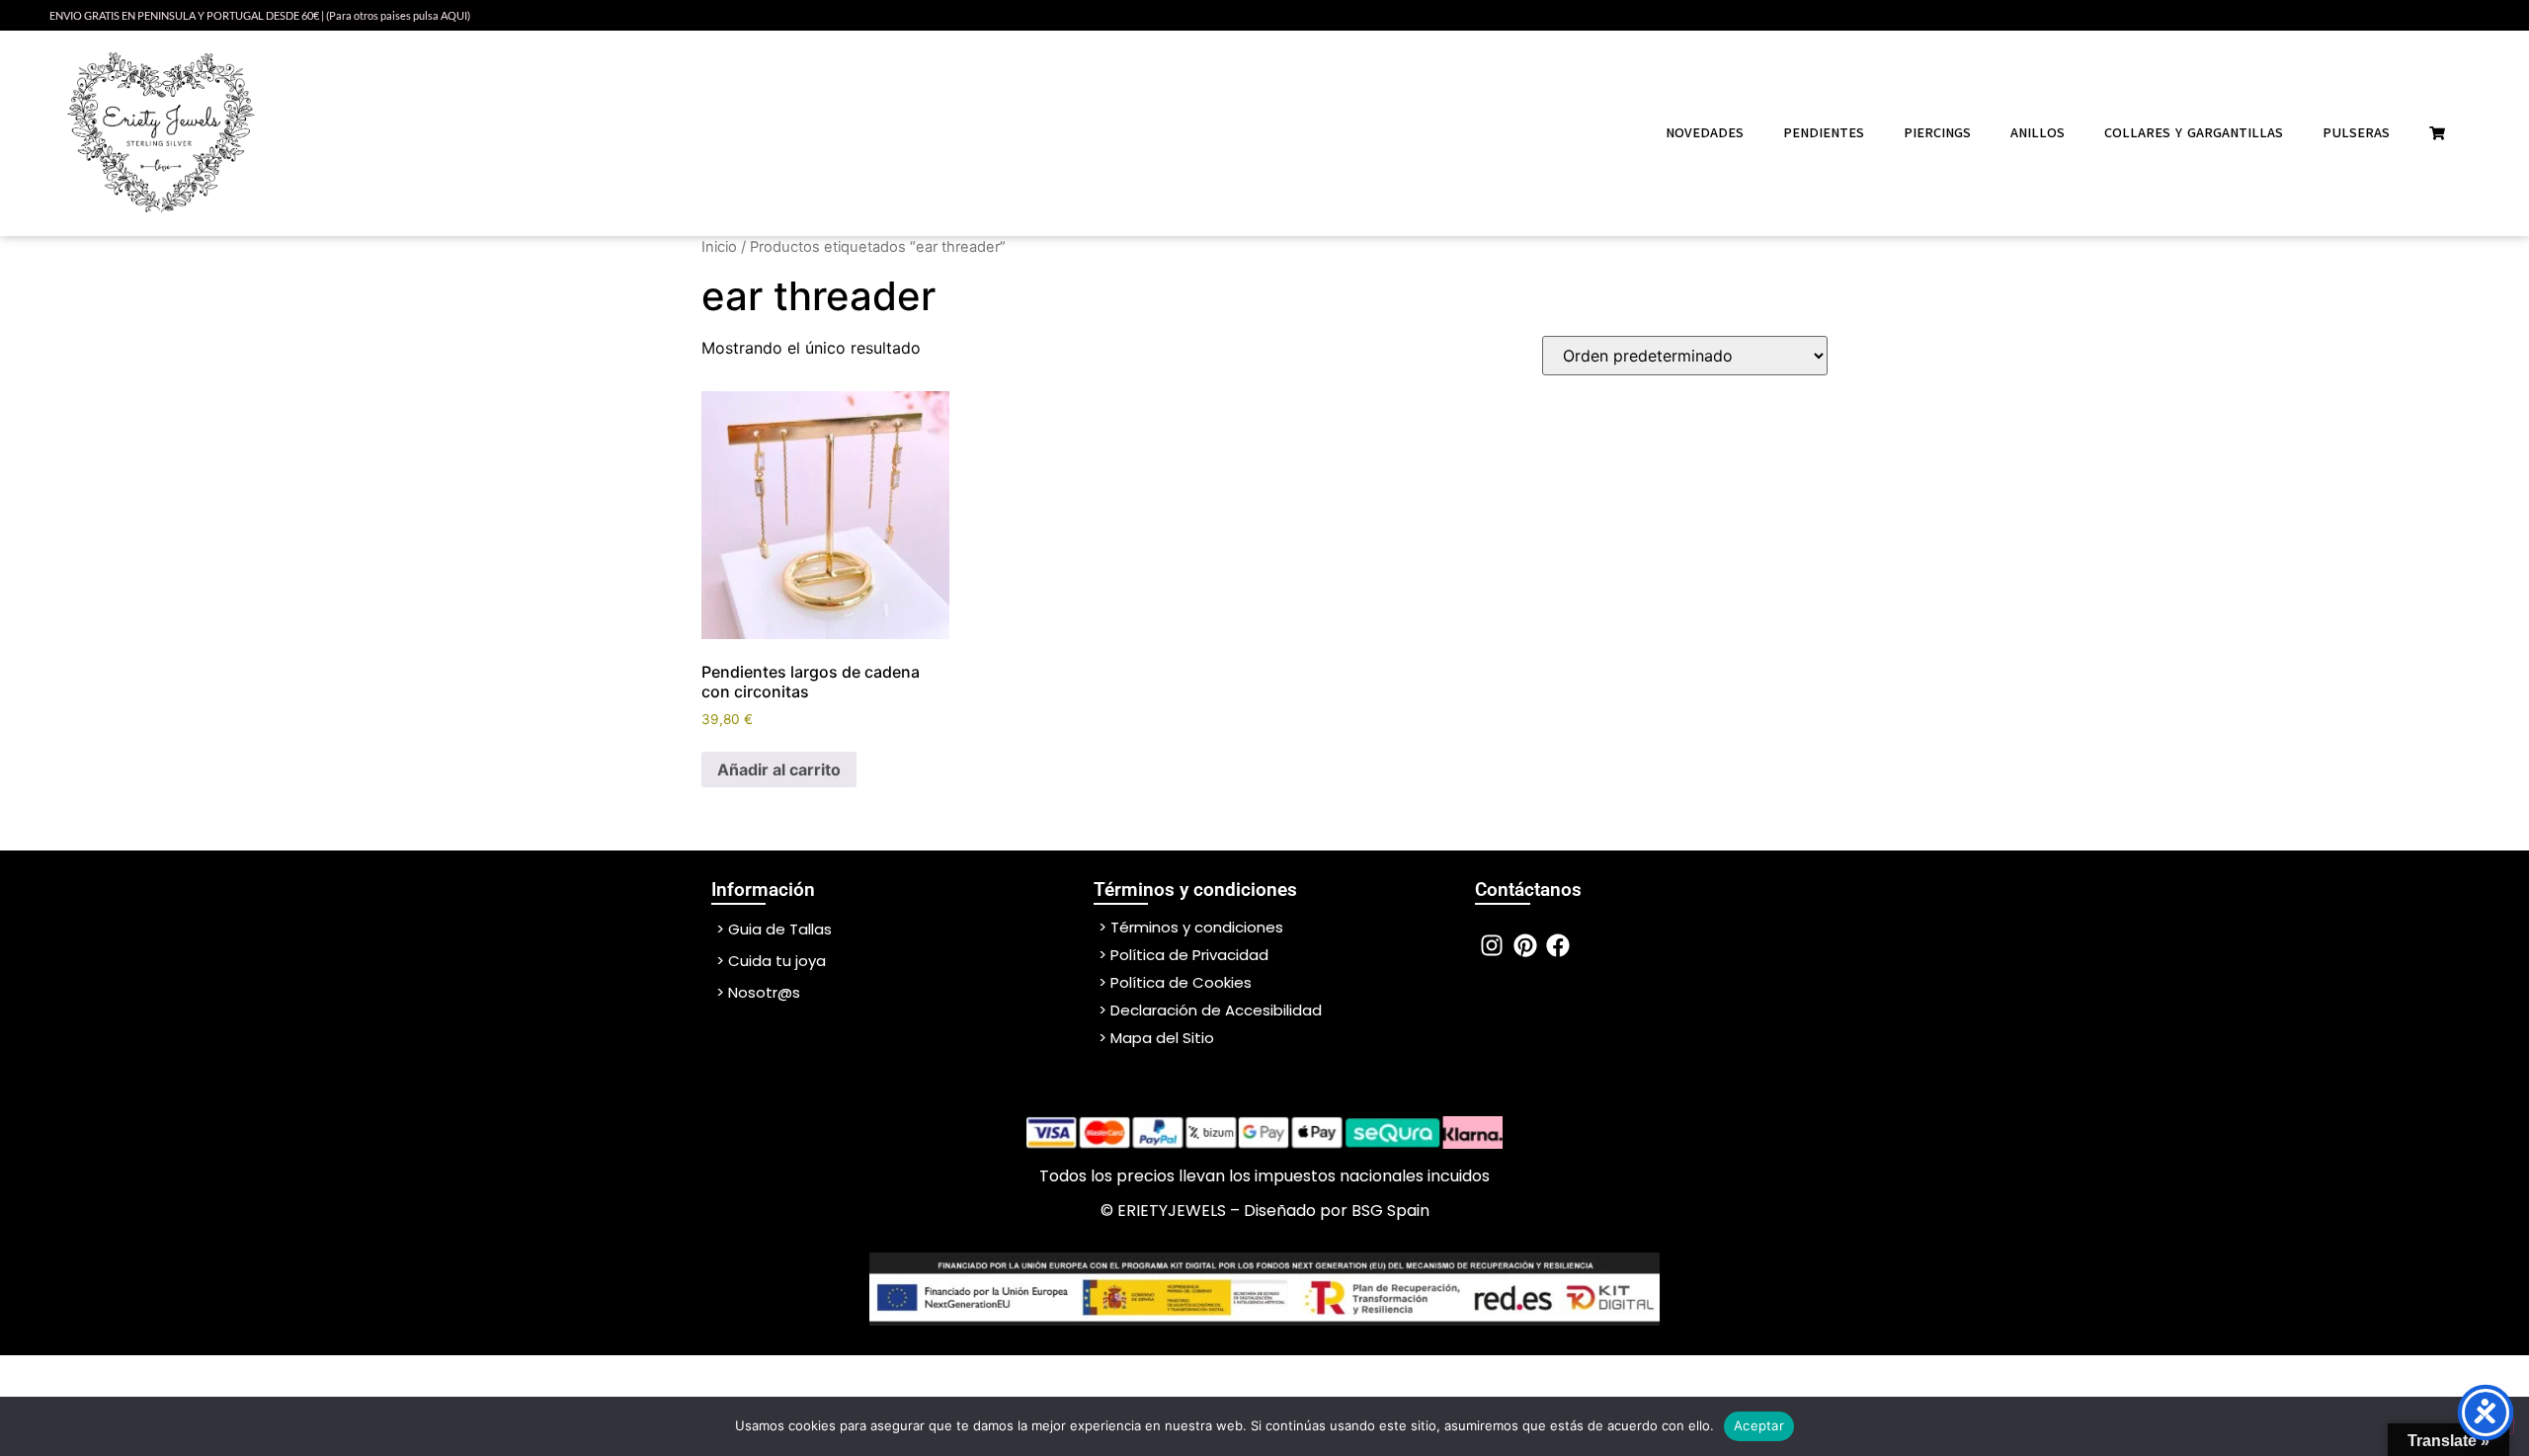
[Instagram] (1492, 945)
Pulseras (2356, 133)
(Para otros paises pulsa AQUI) (398, 15)
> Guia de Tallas (774, 929)
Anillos (2038, 133)
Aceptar (1759, 1425)
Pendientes (1824, 133)
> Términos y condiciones (1191, 927)
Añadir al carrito (779, 769)
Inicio (719, 247)
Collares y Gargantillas (2194, 133)
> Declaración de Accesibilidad (1210, 1010)
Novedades (1705, 133)
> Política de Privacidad (1183, 955)
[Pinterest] (1525, 945)
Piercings (1937, 133)
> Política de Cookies (1175, 982)
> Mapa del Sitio (1156, 1038)
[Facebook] (1559, 945)
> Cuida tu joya (771, 961)
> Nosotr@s (758, 992)
